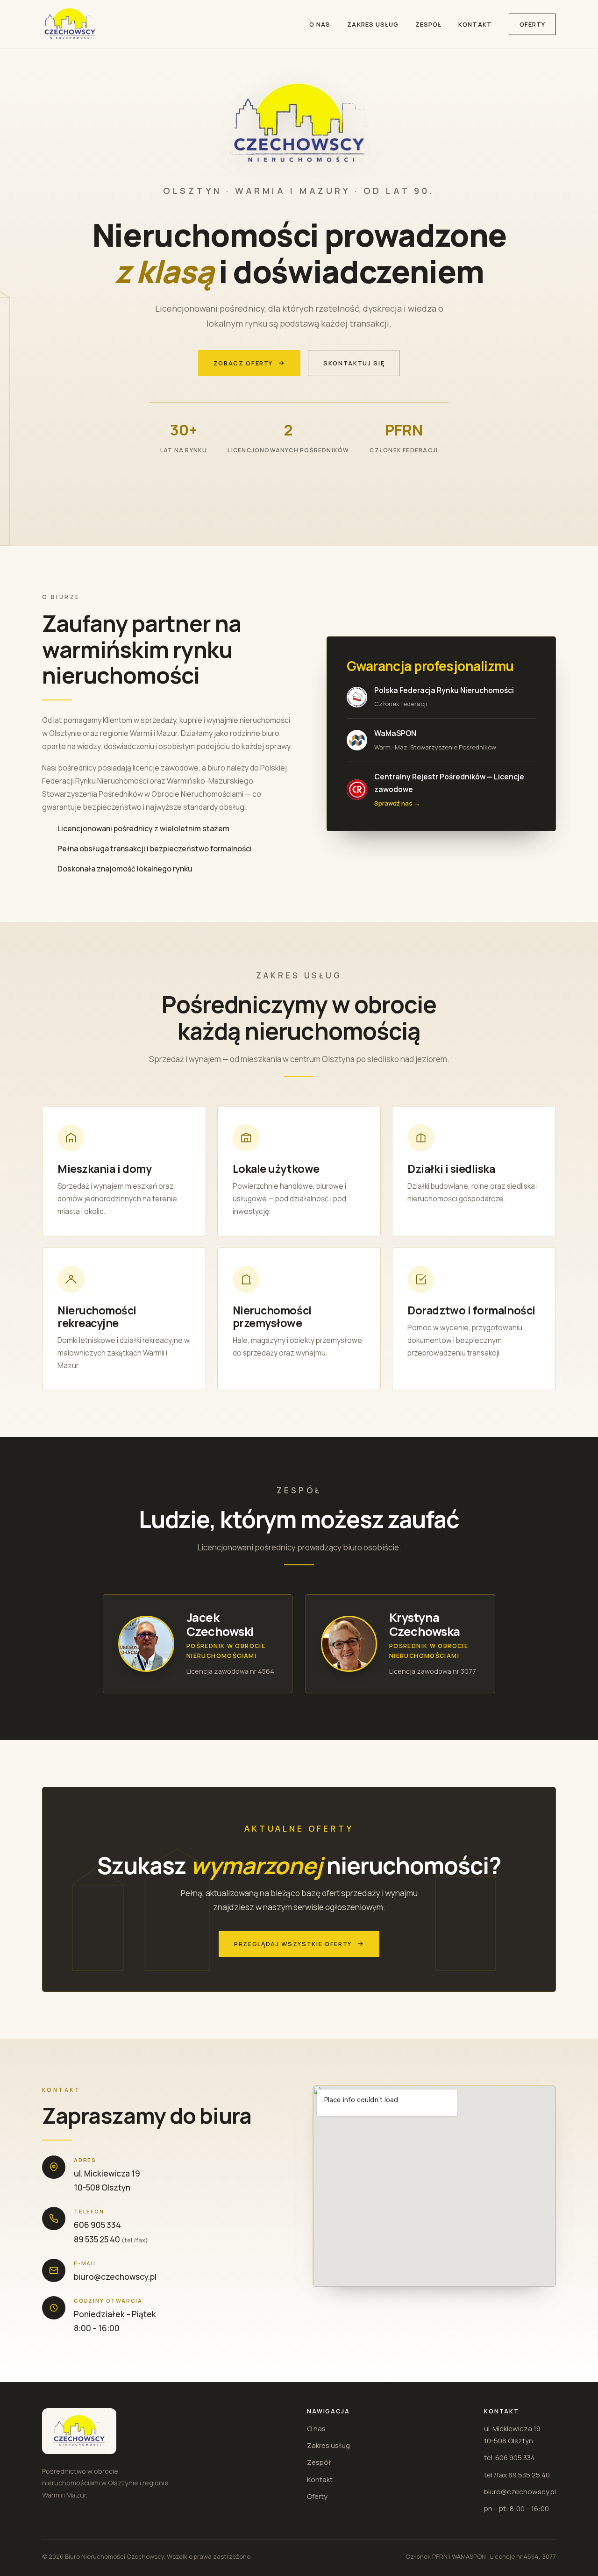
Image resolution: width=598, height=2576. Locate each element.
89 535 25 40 (97, 2239)
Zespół (428, 24)
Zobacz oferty (243, 363)
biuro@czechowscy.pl (115, 2277)
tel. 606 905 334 (509, 2458)
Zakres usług (373, 24)
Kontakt (475, 24)
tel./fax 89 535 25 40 (517, 2475)
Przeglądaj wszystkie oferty (293, 1944)
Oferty (532, 24)
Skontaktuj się (354, 363)
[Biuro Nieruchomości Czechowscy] (70, 24)
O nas (320, 24)
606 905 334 (97, 2225)
